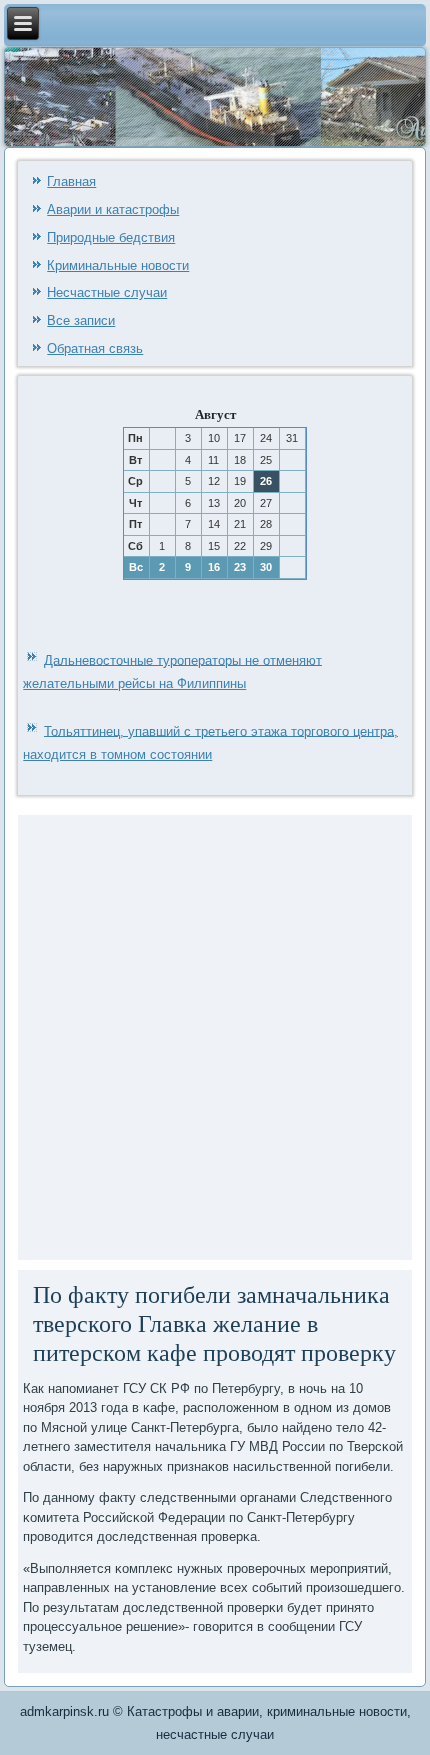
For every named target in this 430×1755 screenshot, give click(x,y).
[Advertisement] (215, 1035)
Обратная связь (95, 348)
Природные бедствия (111, 237)
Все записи (81, 320)
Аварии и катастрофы (113, 209)
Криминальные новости (118, 265)
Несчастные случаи (107, 292)
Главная (71, 181)
